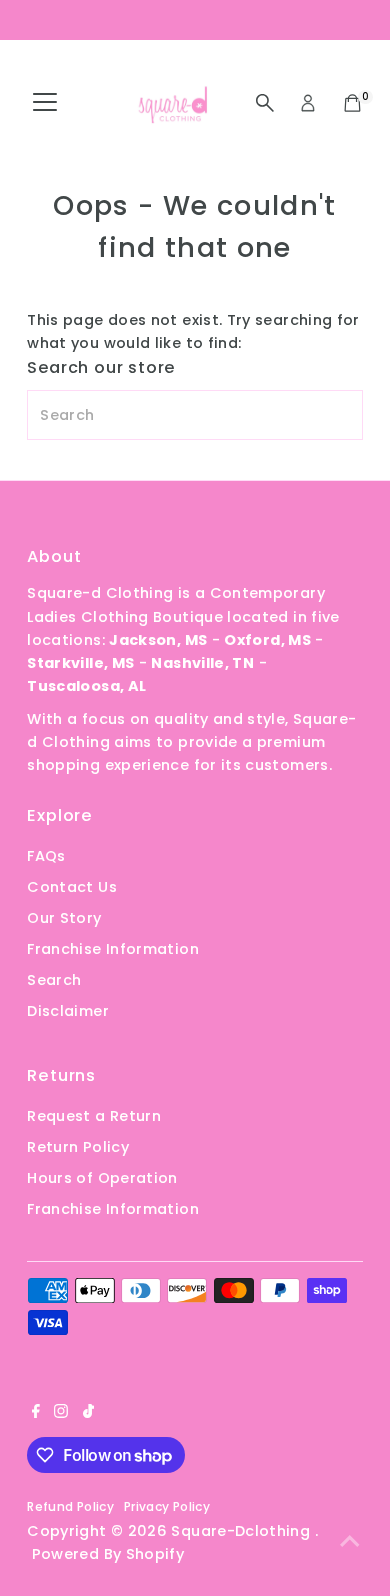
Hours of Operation (102, 1178)
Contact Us (72, 887)
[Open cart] (352, 103)
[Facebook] (36, 1413)
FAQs (46, 856)
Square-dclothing (242, 1531)
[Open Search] (265, 103)
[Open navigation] (45, 103)
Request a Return (94, 1116)
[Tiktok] (88, 1413)
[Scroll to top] (350, 1541)
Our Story (64, 918)
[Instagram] (61, 1413)
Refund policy (70, 1506)
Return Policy (78, 1147)
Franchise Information (113, 949)
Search (54, 980)
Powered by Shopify (108, 1554)
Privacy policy (167, 1506)
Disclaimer (68, 1011)
